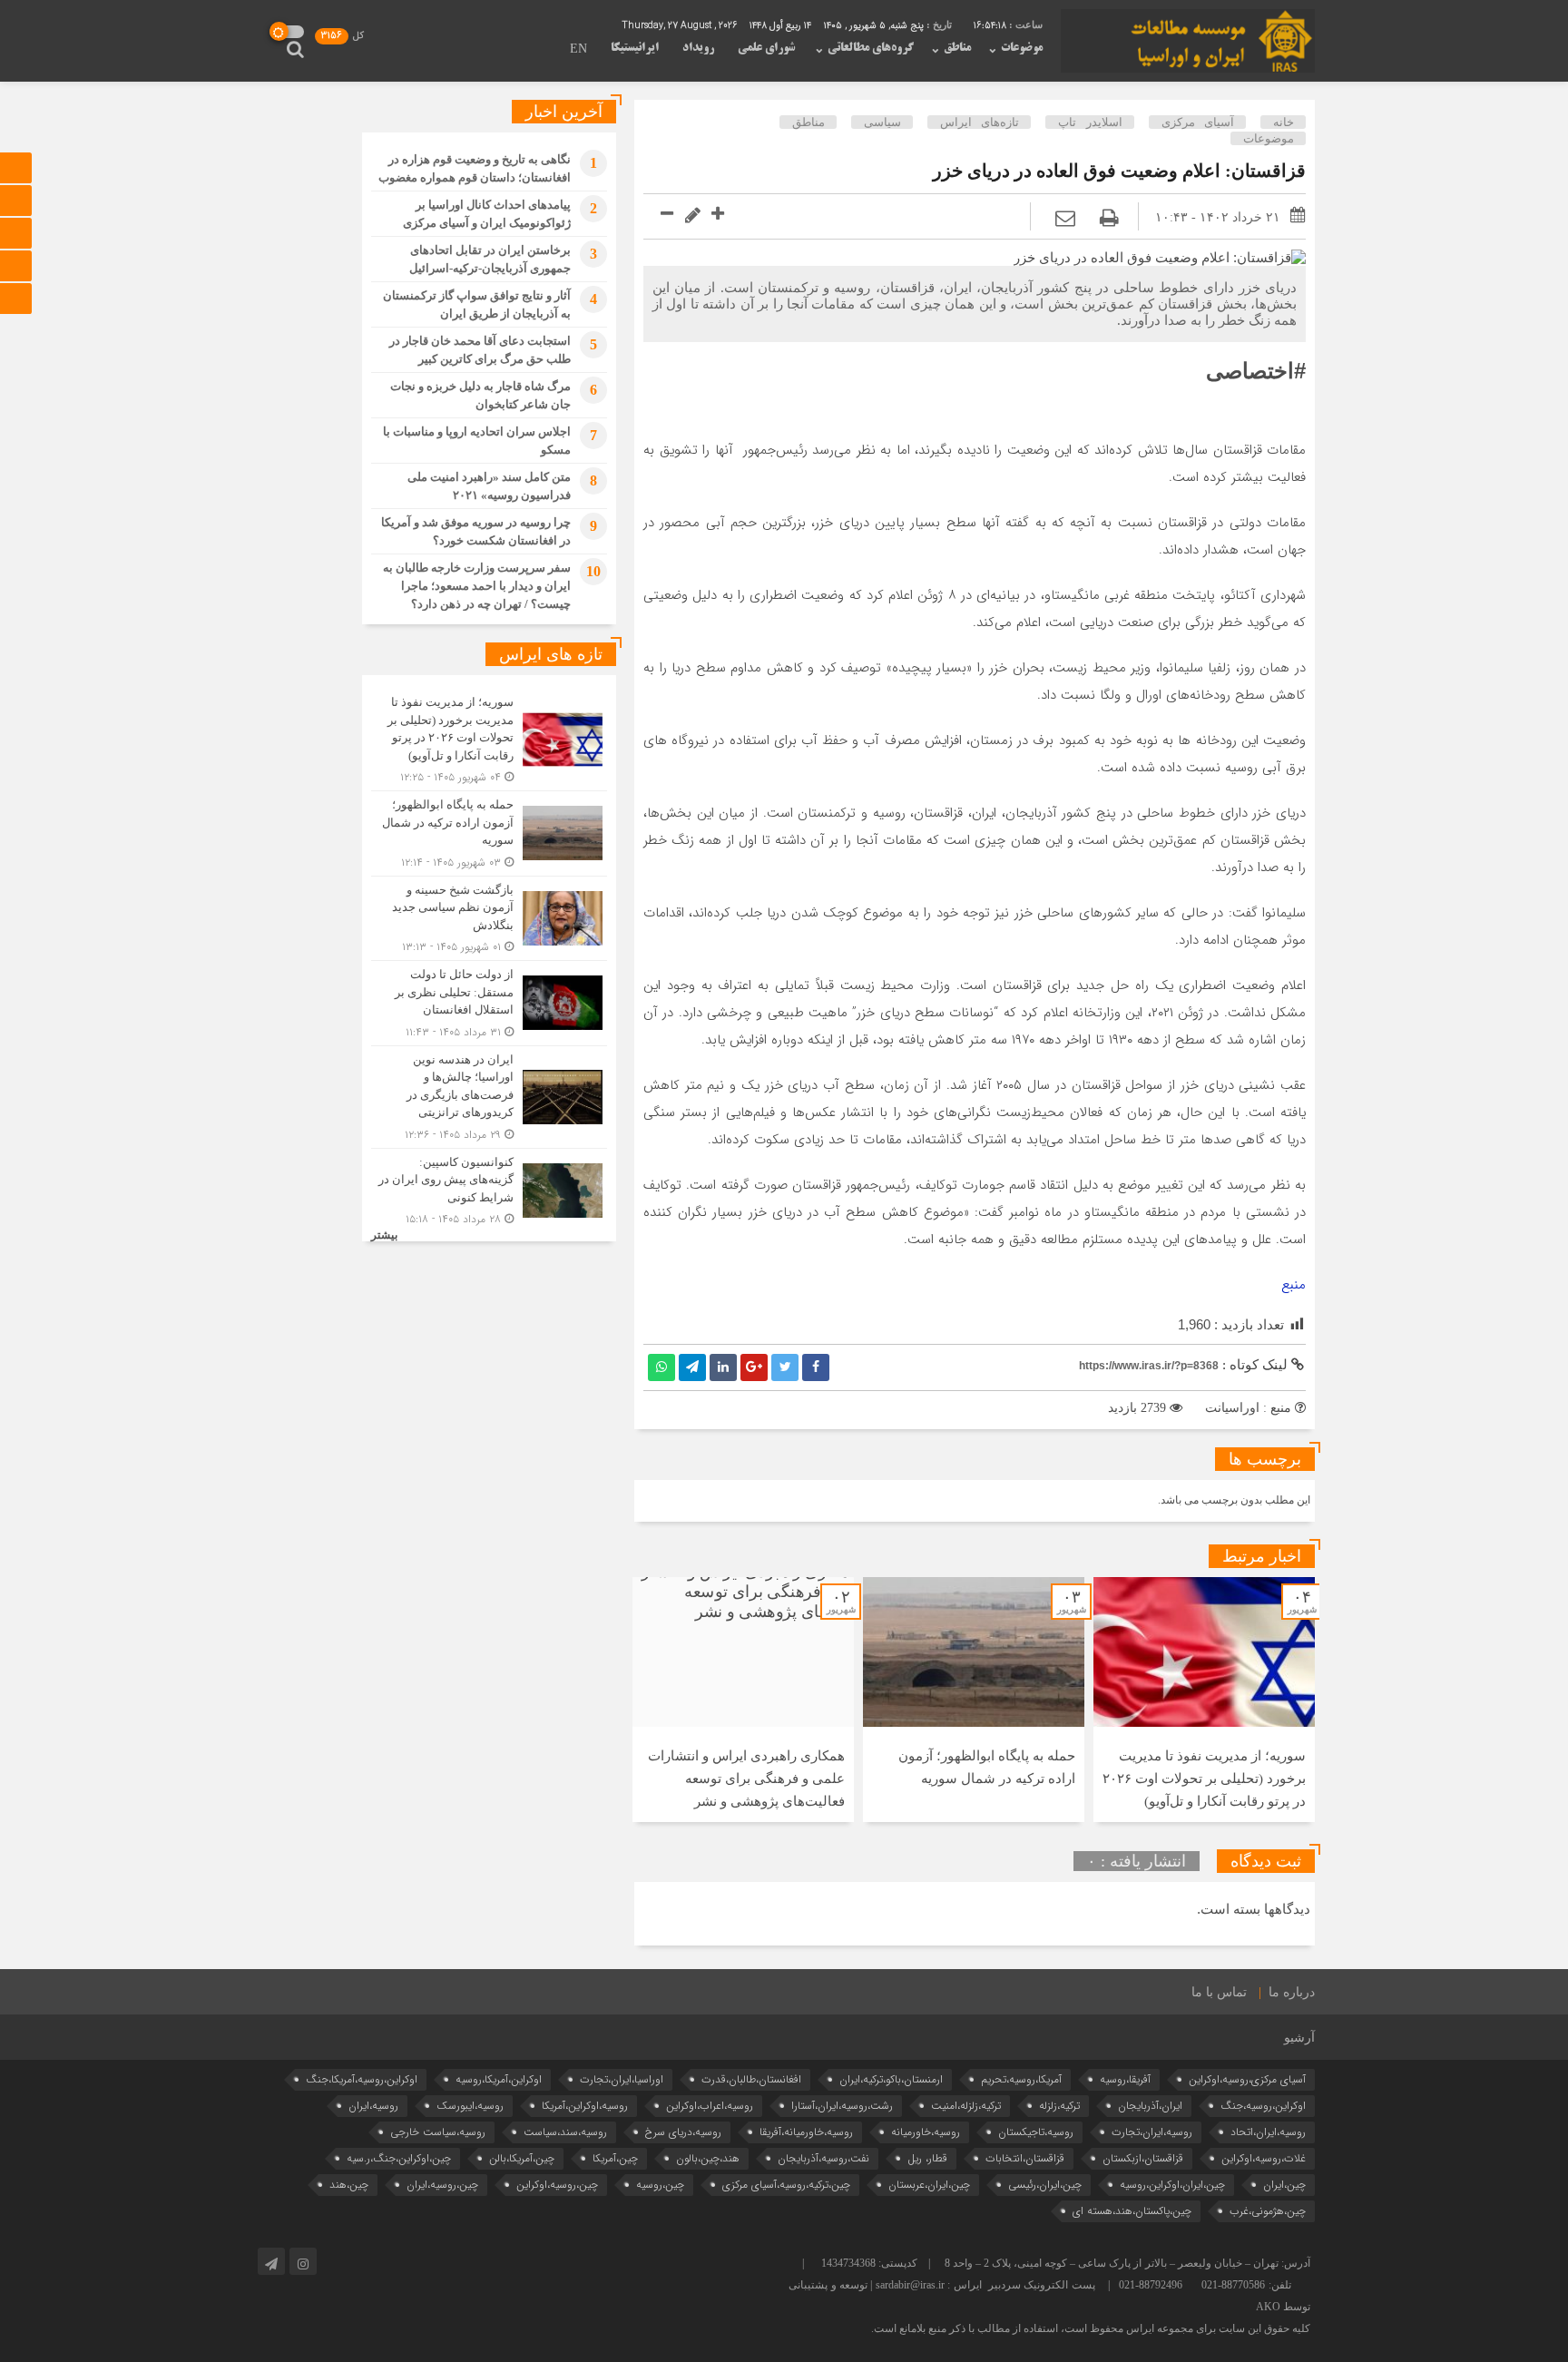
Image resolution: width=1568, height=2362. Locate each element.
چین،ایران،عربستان (929, 2185)
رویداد (698, 48)
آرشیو (1299, 2038)
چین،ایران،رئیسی (1045, 2185)
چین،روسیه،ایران (442, 2185)
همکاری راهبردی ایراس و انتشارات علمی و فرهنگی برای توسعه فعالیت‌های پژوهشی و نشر (746, 1779)
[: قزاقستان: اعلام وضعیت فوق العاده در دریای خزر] (1065, 218)
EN (578, 50)
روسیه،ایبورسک (470, 2106)
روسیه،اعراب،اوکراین (710, 2106)
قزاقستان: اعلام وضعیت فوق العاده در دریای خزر (1119, 171)
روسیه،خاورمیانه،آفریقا (806, 2132)
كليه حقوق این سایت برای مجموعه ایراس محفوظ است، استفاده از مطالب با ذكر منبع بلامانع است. (1091, 2328)
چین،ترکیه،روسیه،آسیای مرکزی (786, 2185)
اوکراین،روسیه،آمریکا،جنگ (362, 2079)
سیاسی (882, 122)
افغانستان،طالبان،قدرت (751, 2079)
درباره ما (1292, 1992)
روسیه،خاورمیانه (926, 2132)
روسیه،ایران (373, 2106)
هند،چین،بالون (708, 2158)
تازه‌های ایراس (980, 122)
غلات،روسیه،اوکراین (1264, 2158)
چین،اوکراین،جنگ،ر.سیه (399, 2158)
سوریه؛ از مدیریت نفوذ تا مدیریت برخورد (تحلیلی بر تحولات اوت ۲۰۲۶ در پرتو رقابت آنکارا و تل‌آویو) (1204, 1779)
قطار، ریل (927, 2158)
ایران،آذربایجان (1150, 2106)
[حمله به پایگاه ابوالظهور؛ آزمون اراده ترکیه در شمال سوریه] (489, 833)
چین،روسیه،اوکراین (557, 2185)
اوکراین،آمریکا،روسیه (499, 2079)
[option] (1204, 1700)
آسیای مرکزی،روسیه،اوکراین (1247, 2079)
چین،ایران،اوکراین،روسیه (1172, 2185)
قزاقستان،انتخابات (1025, 2158)
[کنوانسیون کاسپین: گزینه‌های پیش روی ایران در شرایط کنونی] (489, 1189)
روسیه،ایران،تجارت (1152, 2132)
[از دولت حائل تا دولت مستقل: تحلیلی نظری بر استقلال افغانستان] (489, 1003)
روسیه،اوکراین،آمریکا (585, 2106)
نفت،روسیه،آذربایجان (823, 2158)
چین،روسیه (660, 2185)
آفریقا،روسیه (1125, 2079)
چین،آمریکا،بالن (522, 2158)
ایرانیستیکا (635, 48)
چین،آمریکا (615, 2158)
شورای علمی (766, 48)
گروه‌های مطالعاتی (871, 48)
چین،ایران (1284, 2185)
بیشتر (384, 1235)
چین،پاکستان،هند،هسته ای (1132, 2211)
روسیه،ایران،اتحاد (1268, 2132)
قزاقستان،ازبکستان (1143, 2158)
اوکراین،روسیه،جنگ (1263, 2106)
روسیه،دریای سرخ (683, 2132)
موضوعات (1022, 48)
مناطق (957, 48)
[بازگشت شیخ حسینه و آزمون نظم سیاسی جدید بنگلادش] (489, 919)
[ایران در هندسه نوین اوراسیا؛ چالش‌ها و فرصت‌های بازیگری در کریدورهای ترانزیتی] (489, 1097)
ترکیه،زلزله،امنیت (966, 2106)
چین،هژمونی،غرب (1268, 2211)
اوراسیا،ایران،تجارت (622, 2079)
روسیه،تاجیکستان (1036, 2132)
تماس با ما (1219, 1992)
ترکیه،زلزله (1059, 2106)
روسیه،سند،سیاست (565, 2132)
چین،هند (349, 2185)
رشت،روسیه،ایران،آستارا (842, 2106)
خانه (1284, 122)
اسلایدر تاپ (1090, 122)
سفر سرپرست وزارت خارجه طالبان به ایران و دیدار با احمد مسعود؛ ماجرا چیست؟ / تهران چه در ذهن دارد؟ (477, 586)
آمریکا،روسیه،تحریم (1021, 2079)
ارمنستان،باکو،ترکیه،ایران (891, 2079)
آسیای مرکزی (1198, 122)
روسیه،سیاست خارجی (438, 2132)
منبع (1294, 1285)
